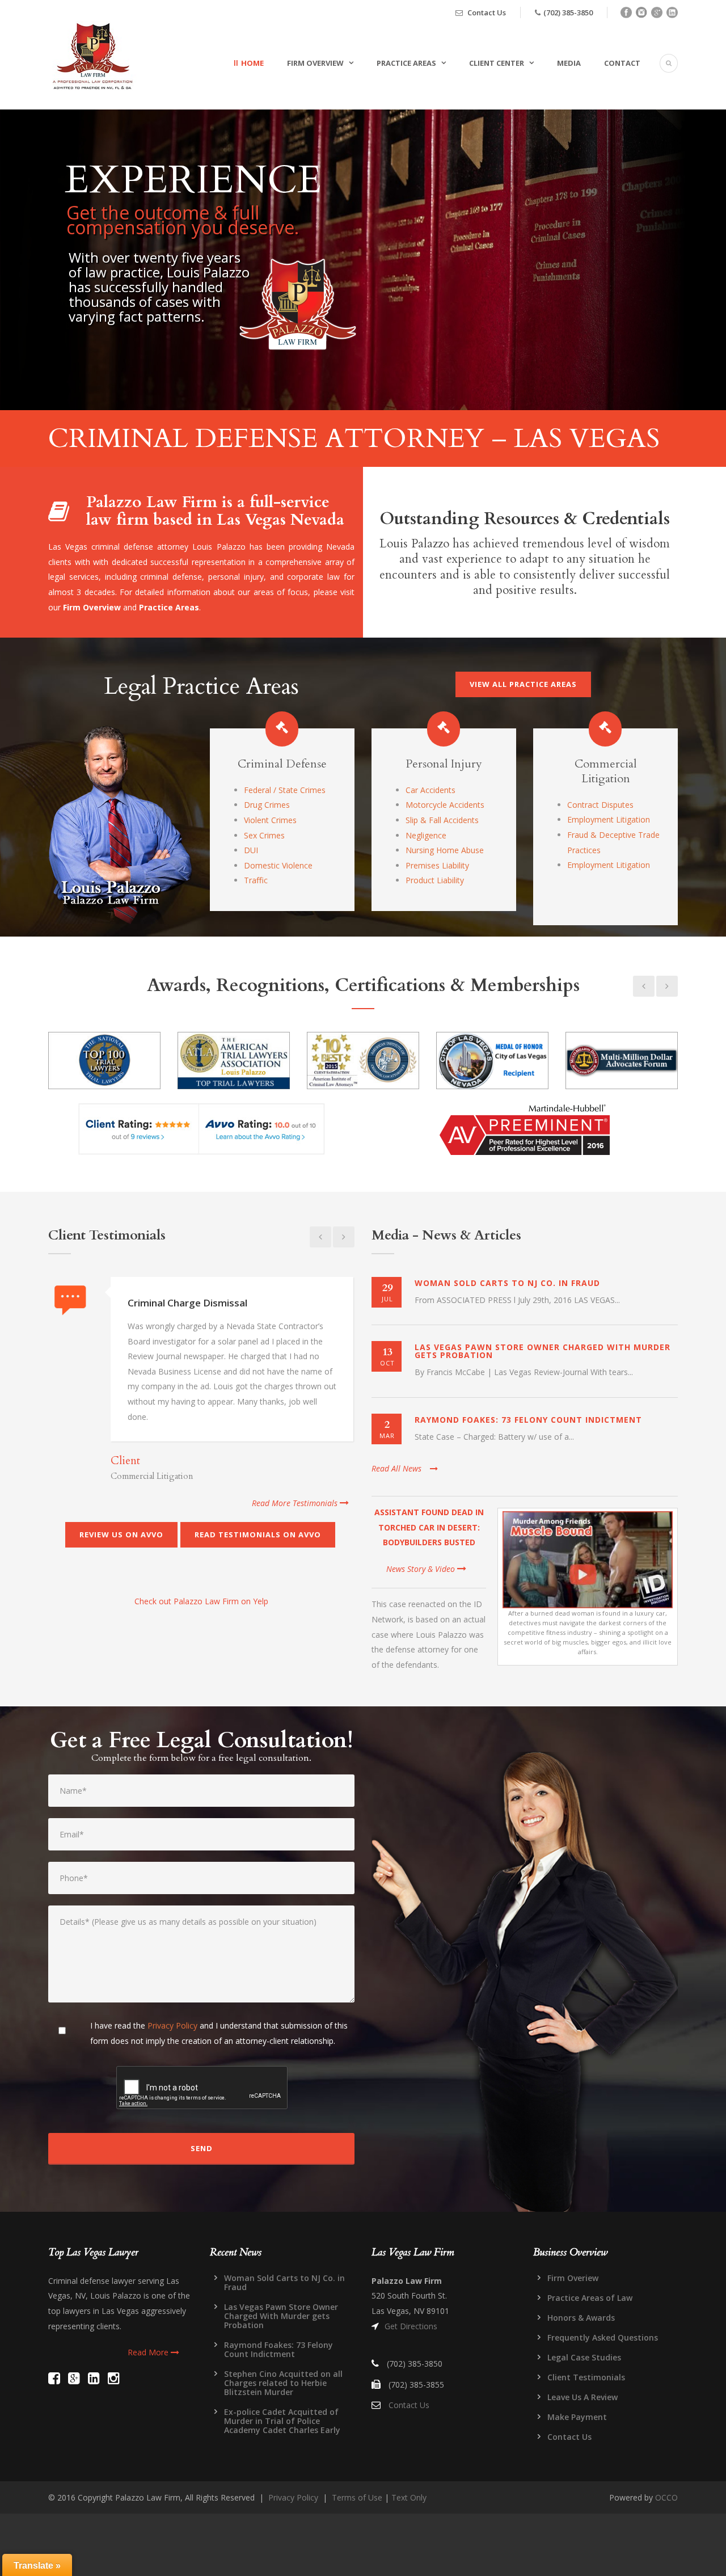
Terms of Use (357, 2497)
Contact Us (487, 12)
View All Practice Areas (523, 684)
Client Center (497, 63)
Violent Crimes (270, 820)
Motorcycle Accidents (445, 805)
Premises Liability (437, 865)
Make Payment (577, 2417)
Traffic (256, 880)
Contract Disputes (600, 805)
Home (252, 63)
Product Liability (435, 880)
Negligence (426, 835)
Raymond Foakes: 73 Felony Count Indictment (528, 1420)
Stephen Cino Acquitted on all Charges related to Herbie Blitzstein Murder (283, 2383)
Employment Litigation (609, 819)
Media (569, 63)
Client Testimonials (586, 2377)
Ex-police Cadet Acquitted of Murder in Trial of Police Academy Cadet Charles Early (282, 2421)
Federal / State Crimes (285, 790)
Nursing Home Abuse (445, 850)
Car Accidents (430, 790)
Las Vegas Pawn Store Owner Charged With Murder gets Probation (543, 1351)
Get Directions (411, 2326)
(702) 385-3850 (568, 12)
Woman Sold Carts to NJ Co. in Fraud (507, 1283)
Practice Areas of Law (590, 2298)
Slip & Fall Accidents (442, 820)
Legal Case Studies (584, 2357)
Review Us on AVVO (121, 1534)
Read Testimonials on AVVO (258, 1534)
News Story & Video (422, 1569)
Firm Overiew (573, 2278)
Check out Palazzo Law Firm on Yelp (201, 1601)
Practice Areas (406, 63)
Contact (622, 63)
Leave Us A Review (583, 2397)
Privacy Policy (172, 2025)
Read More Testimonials (296, 1503)
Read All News (396, 1468)
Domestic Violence (278, 865)
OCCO (666, 2497)
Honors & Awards (581, 2318)
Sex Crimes (264, 835)
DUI (251, 850)
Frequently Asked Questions (603, 2337)
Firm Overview (315, 63)
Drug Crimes (267, 805)
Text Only (409, 2497)
